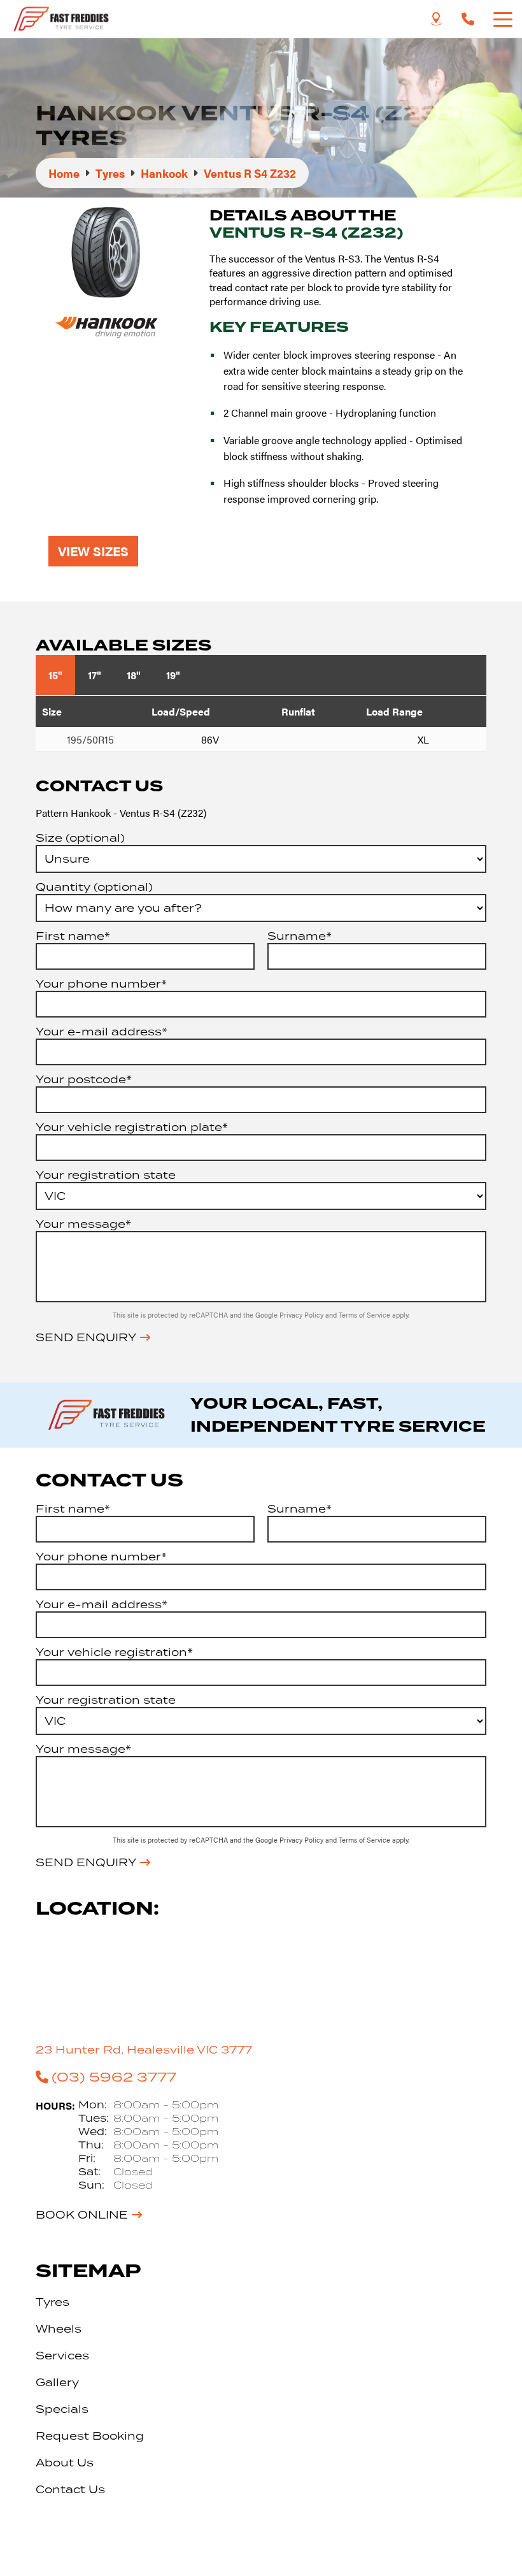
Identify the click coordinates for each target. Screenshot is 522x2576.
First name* (73, 936)
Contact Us (70, 2489)
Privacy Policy (302, 1315)
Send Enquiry (86, 1337)
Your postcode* (84, 1079)
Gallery (57, 2382)
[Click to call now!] (468, 19)
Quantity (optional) (94, 887)
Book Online (82, 2215)
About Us (65, 2463)
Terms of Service (365, 1315)
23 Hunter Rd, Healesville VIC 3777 (144, 2050)
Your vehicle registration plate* (132, 1127)
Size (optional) (80, 838)
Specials (62, 2409)
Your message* (83, 1224)
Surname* (300, 936)
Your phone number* (101, 984)
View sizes (93, 551)
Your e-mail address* (102, 1032)
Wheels (59, 2329)
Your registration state (106, 1175)
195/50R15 (90, 739)
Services (62, 2356)
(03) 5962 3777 (114, 2076)
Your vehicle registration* (114, 1652)
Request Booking (90, 2436)
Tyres (53, 2302)
